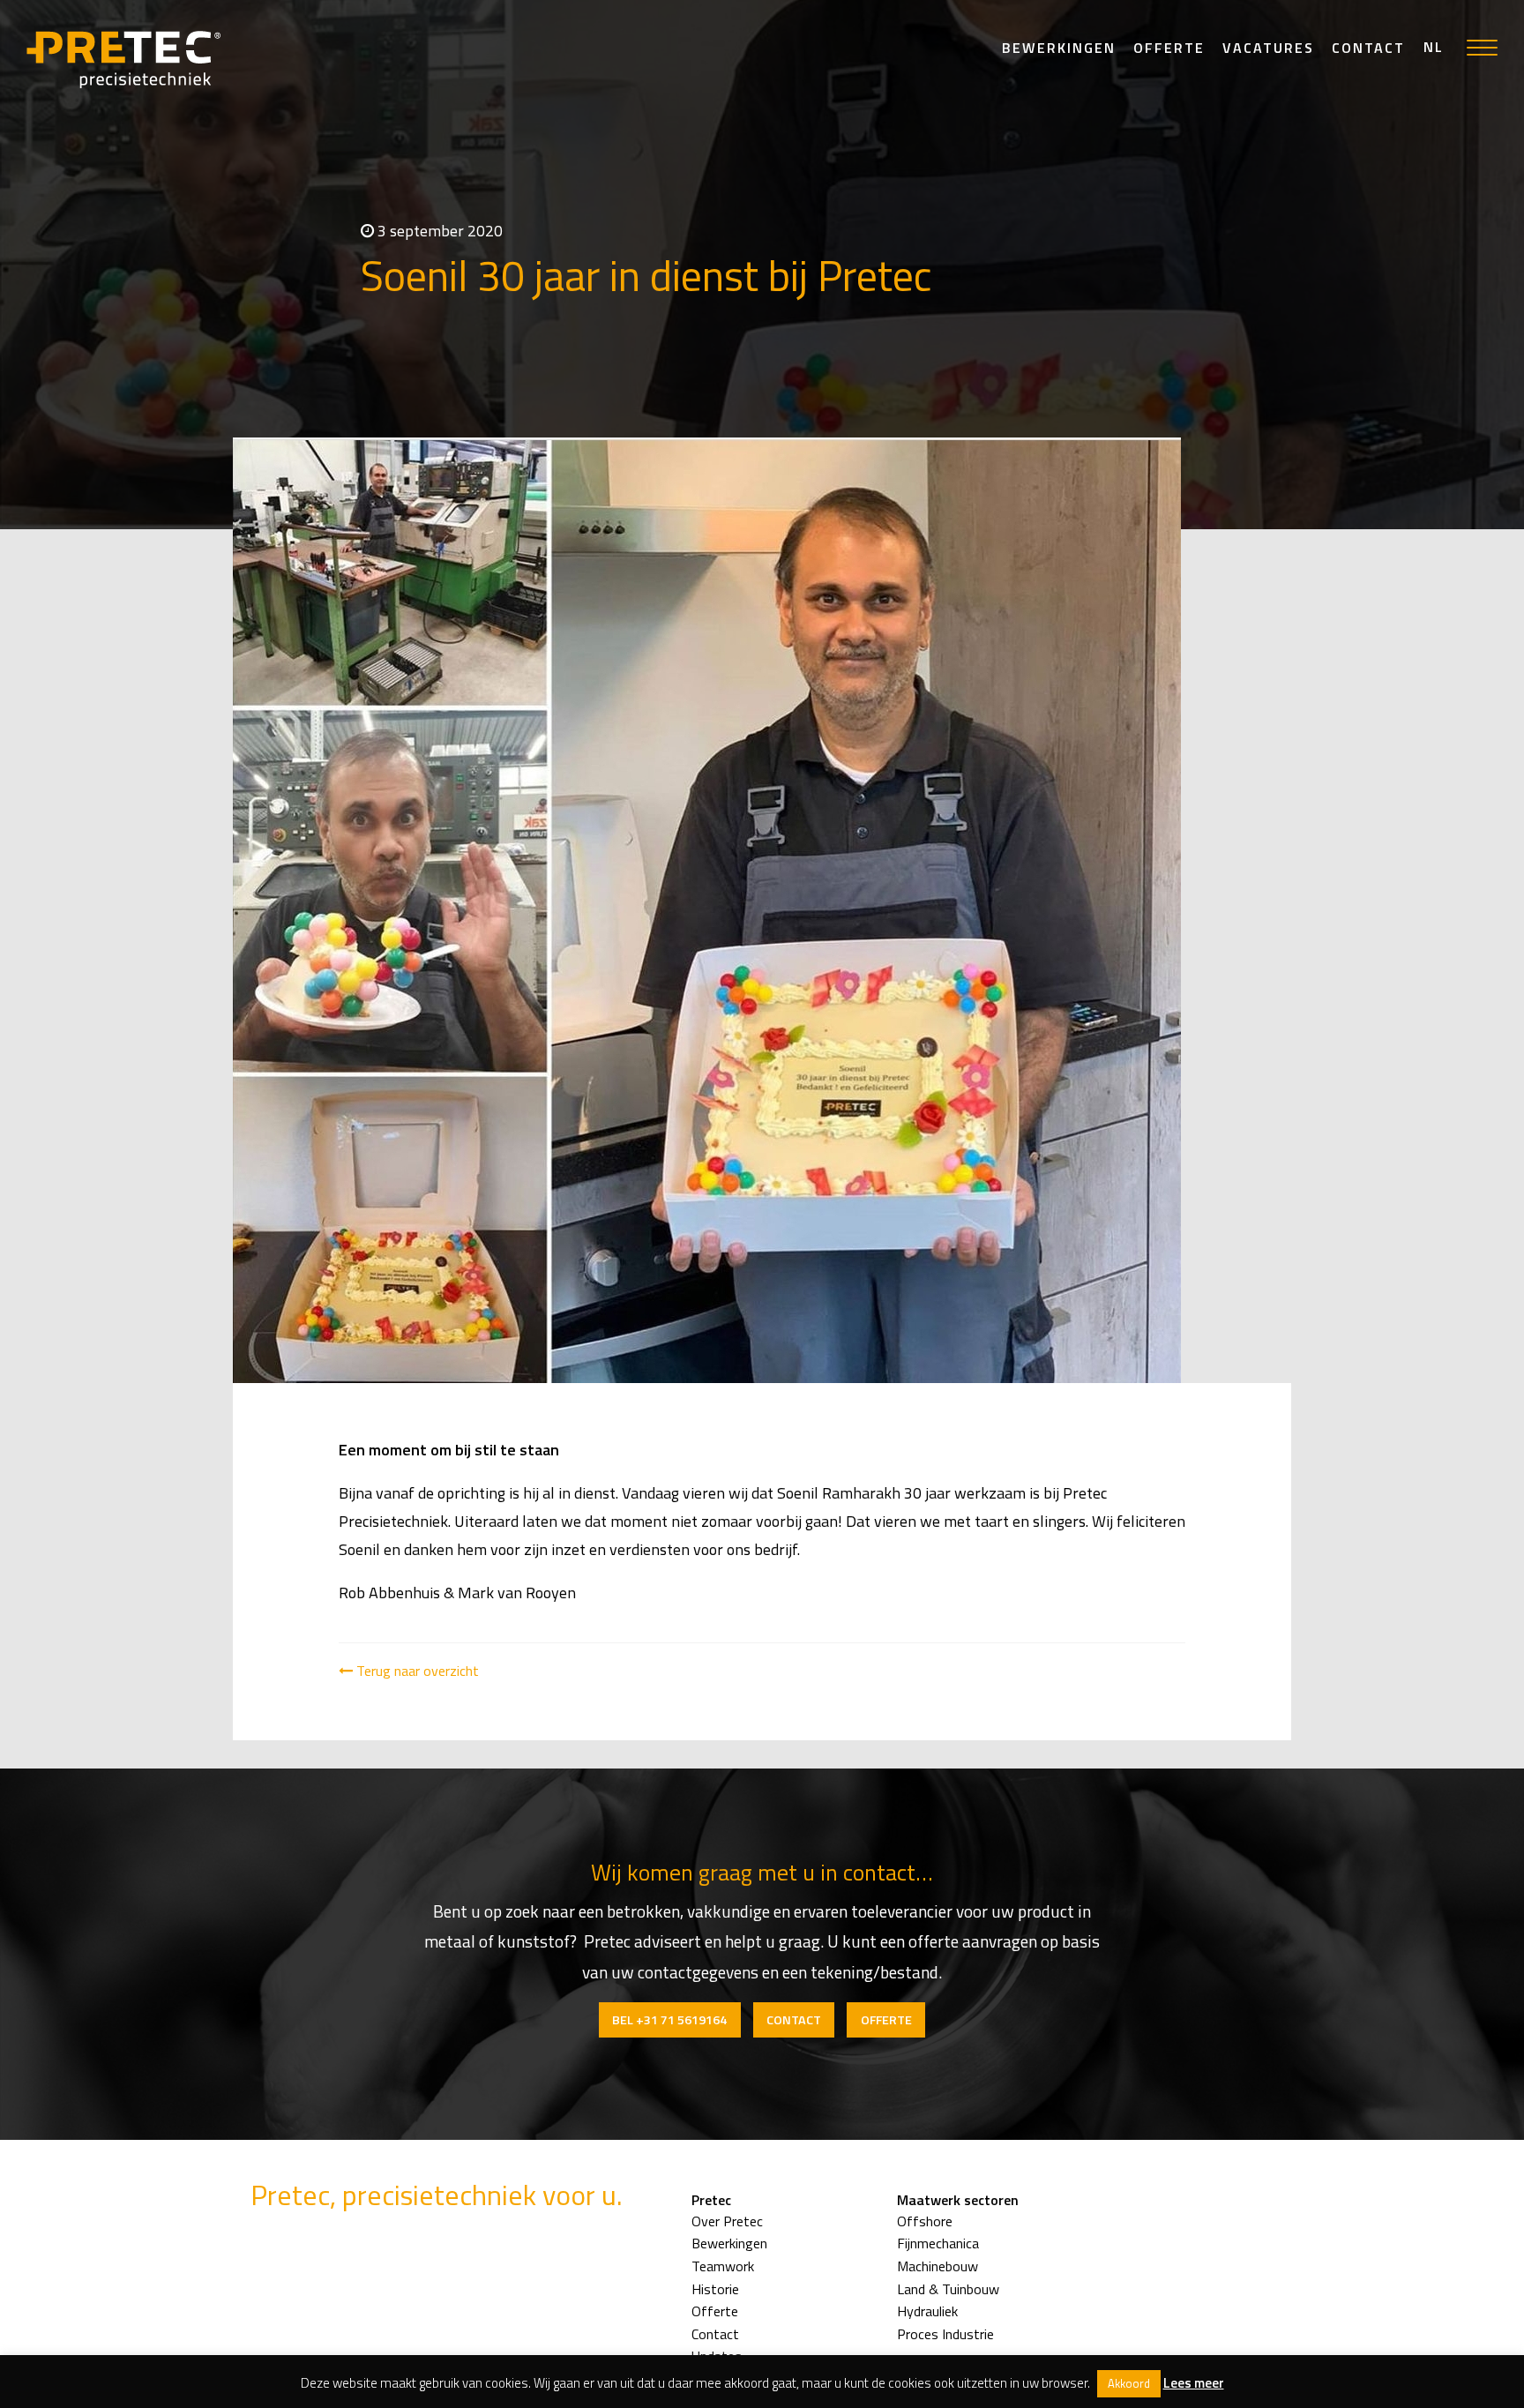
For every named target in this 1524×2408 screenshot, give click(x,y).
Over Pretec (727, 2221)
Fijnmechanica (938, 2243)
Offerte (1169, 48)
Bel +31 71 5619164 (669, 2020)
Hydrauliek (927, 2311)
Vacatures (1268, 48)
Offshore (925, 2221)
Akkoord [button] (1129, 2383)
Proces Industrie (945, 2334)
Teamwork (723, 2266)
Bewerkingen (1059, 48)
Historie (715, 2289)
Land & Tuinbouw (948, 2289)
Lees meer (1194, 2383)
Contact (1368, 48)
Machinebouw (938, 2266)
